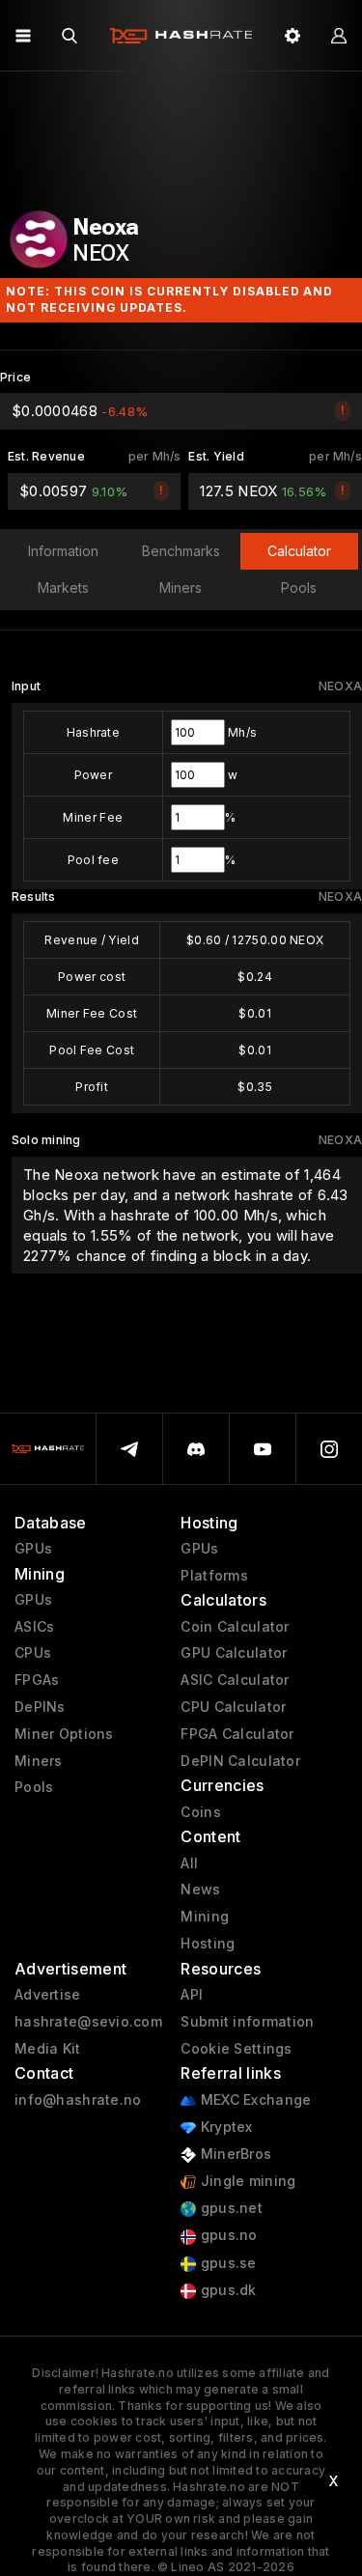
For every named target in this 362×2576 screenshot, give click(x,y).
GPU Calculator (234, 1653)
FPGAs (37, 1680)
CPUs (33, 1653)
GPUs (33, 1549)
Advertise (48, 1995)
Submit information (247, 2022)
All (189, 1863)
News (200, 1890)
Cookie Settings (236, 2049)
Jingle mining (246, 2181)
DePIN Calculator (240, 1761)
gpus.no (226, 2235)
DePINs (40, 1707)
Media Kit (48, 2049)
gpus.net (229, 2208)
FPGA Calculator (237, 1734)
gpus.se (226, 2263)
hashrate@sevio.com (88, 2022)
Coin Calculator (235, 1627)
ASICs (34, 1627)
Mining (205, 1917)
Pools (34, 1787)
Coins (200, 1812)
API (192, 1995)
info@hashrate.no (78, 2100)
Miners (39, 1761)
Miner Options (64, 1734)
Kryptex (224, 2127)
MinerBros (234, 2154)
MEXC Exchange (253, 2100)
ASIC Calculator (235, 1680)
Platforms (214, 1576)
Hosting (208, 1944)
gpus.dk (226, 2290)
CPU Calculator (233, 1707)
